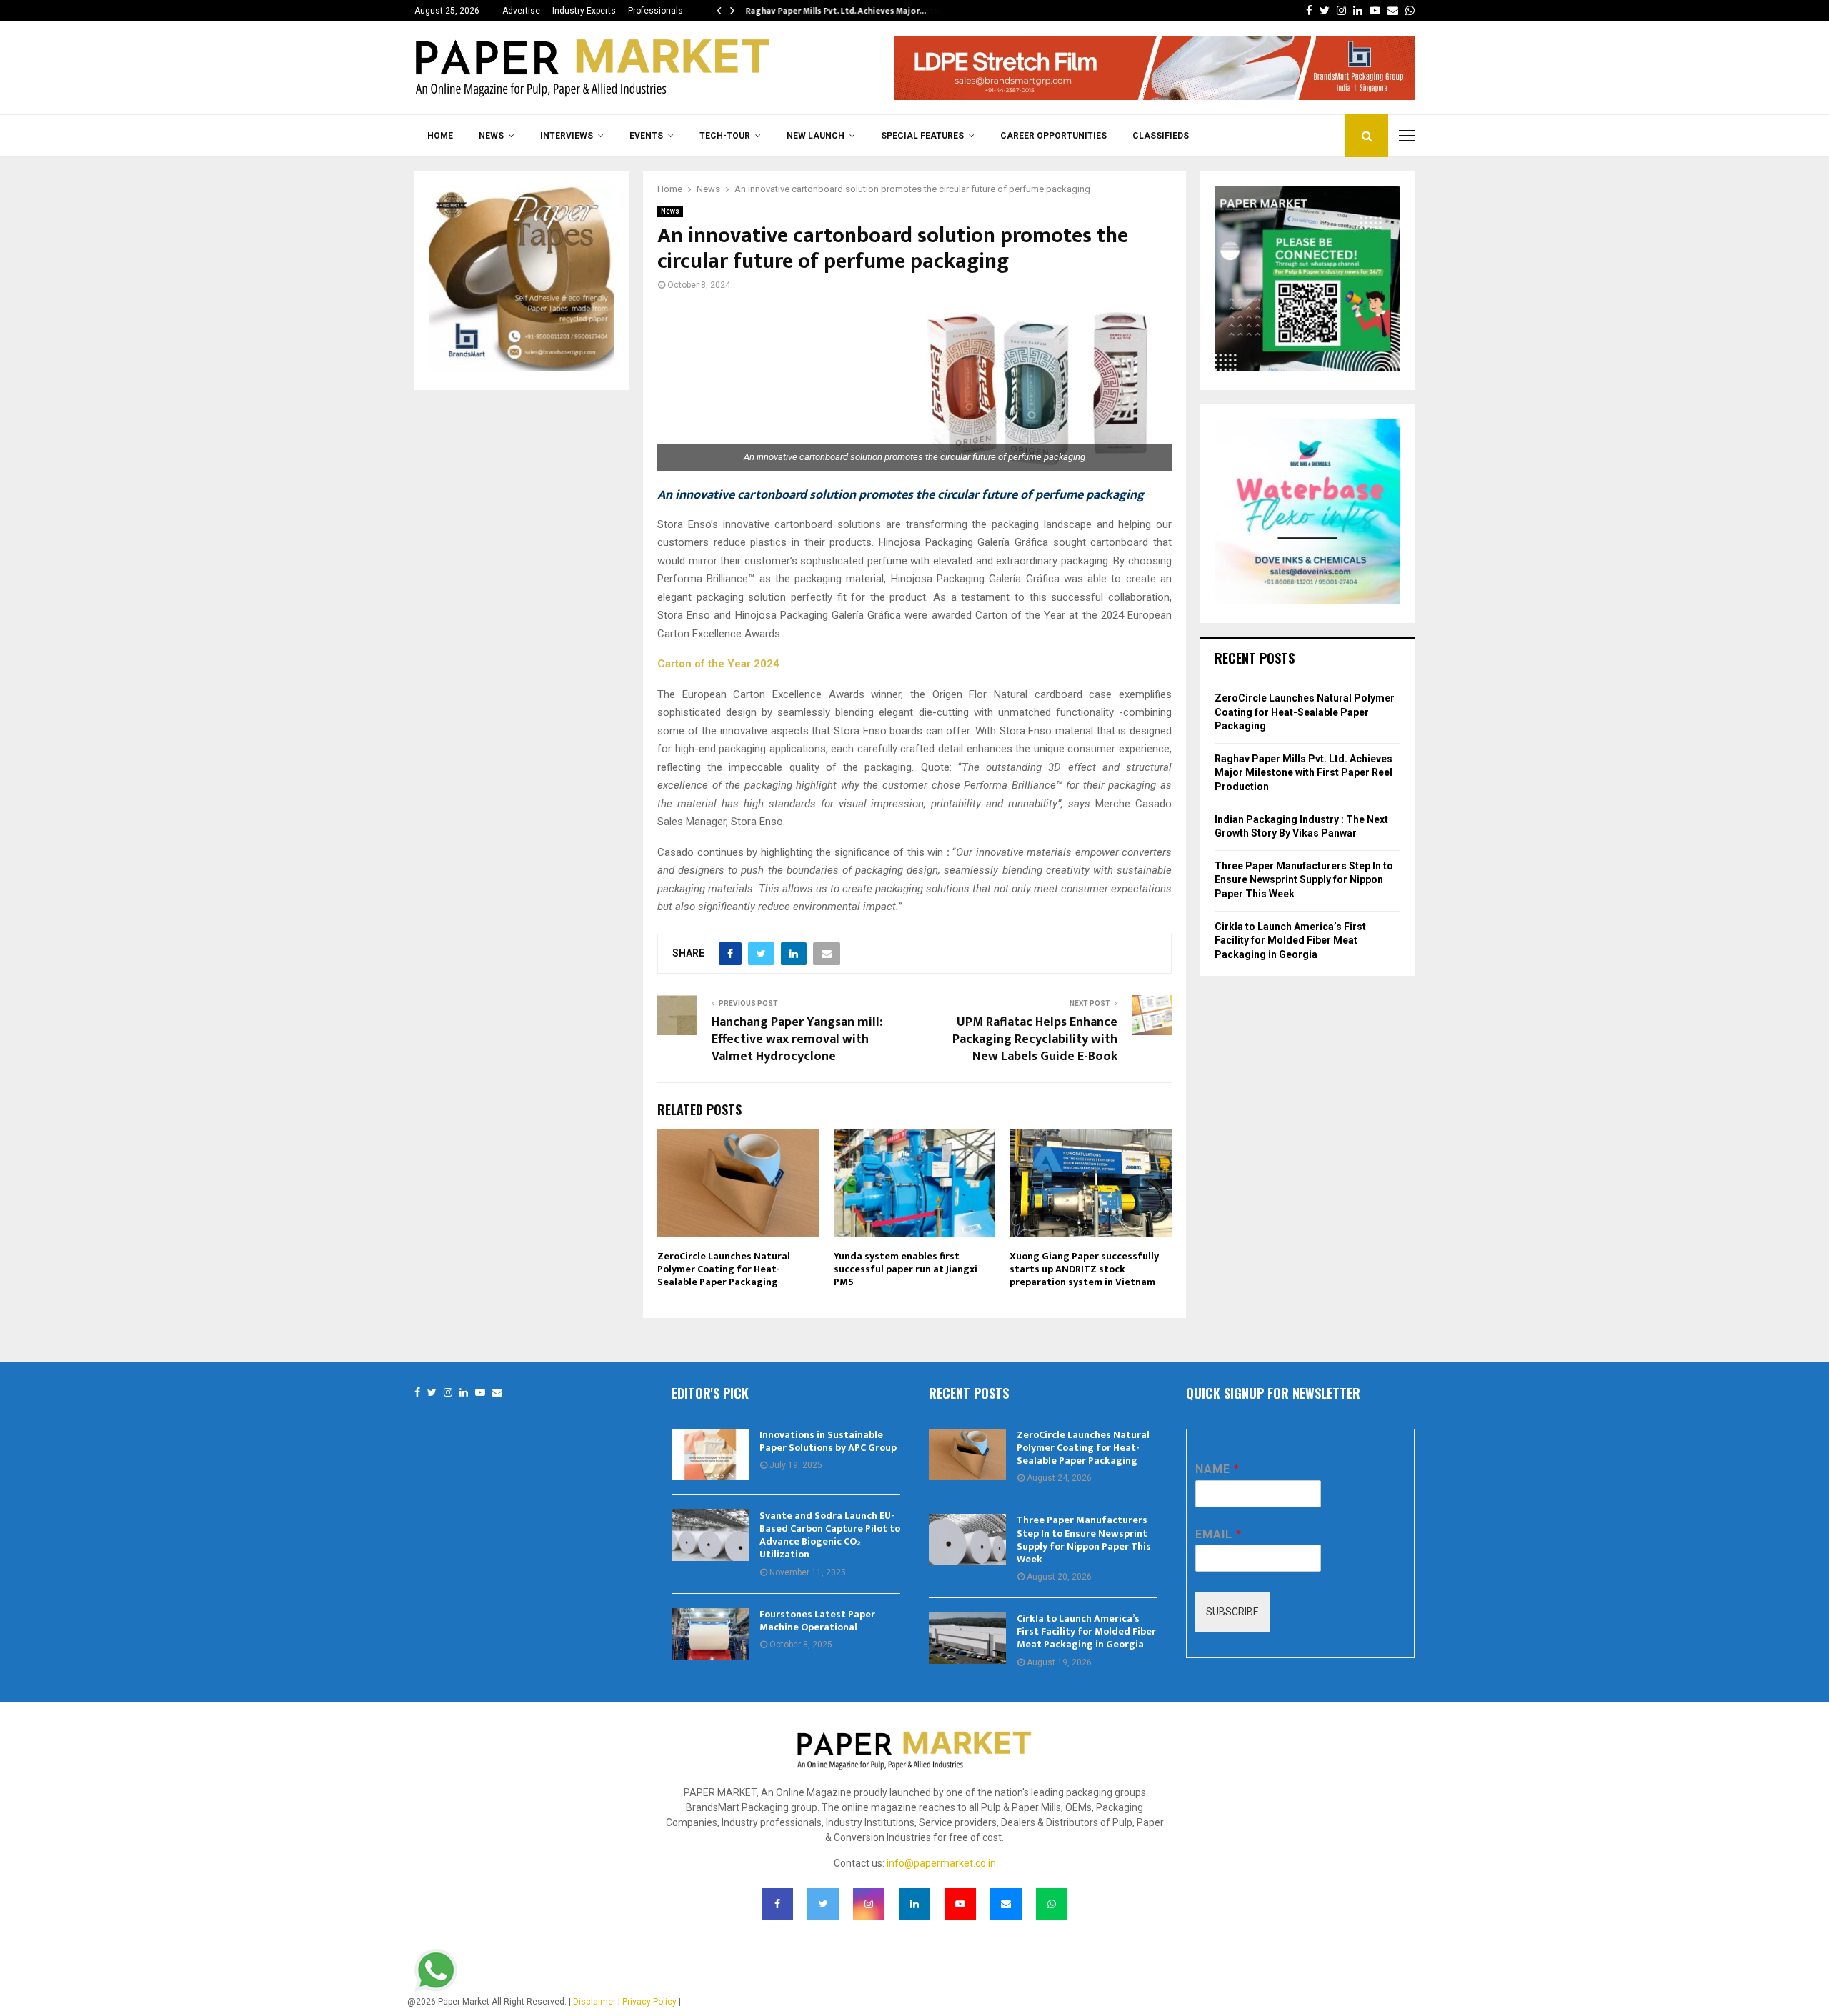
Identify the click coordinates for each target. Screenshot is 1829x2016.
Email (1218, 1534)
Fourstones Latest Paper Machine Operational (817, 1621)
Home (440, 136)
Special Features (922, 136)
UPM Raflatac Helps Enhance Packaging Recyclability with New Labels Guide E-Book (1035, 1039)
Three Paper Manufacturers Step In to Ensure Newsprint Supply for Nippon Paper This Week (1304, 880)
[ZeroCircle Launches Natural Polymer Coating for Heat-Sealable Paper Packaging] (967, 1454)
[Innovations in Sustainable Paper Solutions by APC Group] (710, 1454)
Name (1217, 1469)
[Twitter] (432, 1393)
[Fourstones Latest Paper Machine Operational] (710, 1634)
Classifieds (1161, 136)
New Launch (816, 136)
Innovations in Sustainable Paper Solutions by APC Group (828, 1441)
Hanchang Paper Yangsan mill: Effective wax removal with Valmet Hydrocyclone (797, 1039)
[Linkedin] (464, 1393)
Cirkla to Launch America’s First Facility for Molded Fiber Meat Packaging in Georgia (1290, 940)
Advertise (521, 11)
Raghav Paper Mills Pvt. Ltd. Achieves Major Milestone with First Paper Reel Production (1304, 773)
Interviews (567, 136)
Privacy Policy (649, 2002)
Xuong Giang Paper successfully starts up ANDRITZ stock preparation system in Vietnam (1084, 1269)
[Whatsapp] (1052, 1904)
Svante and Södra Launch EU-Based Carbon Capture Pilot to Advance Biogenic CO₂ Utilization (830, 1535)
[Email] (497, 1393)
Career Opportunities (1053, 136)
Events (646, 136)
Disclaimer (594, 2002)
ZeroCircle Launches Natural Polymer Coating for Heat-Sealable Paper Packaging (724, 1269)
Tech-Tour (725, 136)
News (491, 136)
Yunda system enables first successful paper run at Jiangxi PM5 (906, 1269)
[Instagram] (448, 1393)
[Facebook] (417, 1393)
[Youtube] (480, 1393)
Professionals (656, 11)
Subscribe (1232, 1612)
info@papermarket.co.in (941, 1863)
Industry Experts (584, 11)
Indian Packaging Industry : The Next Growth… (840, 11)
